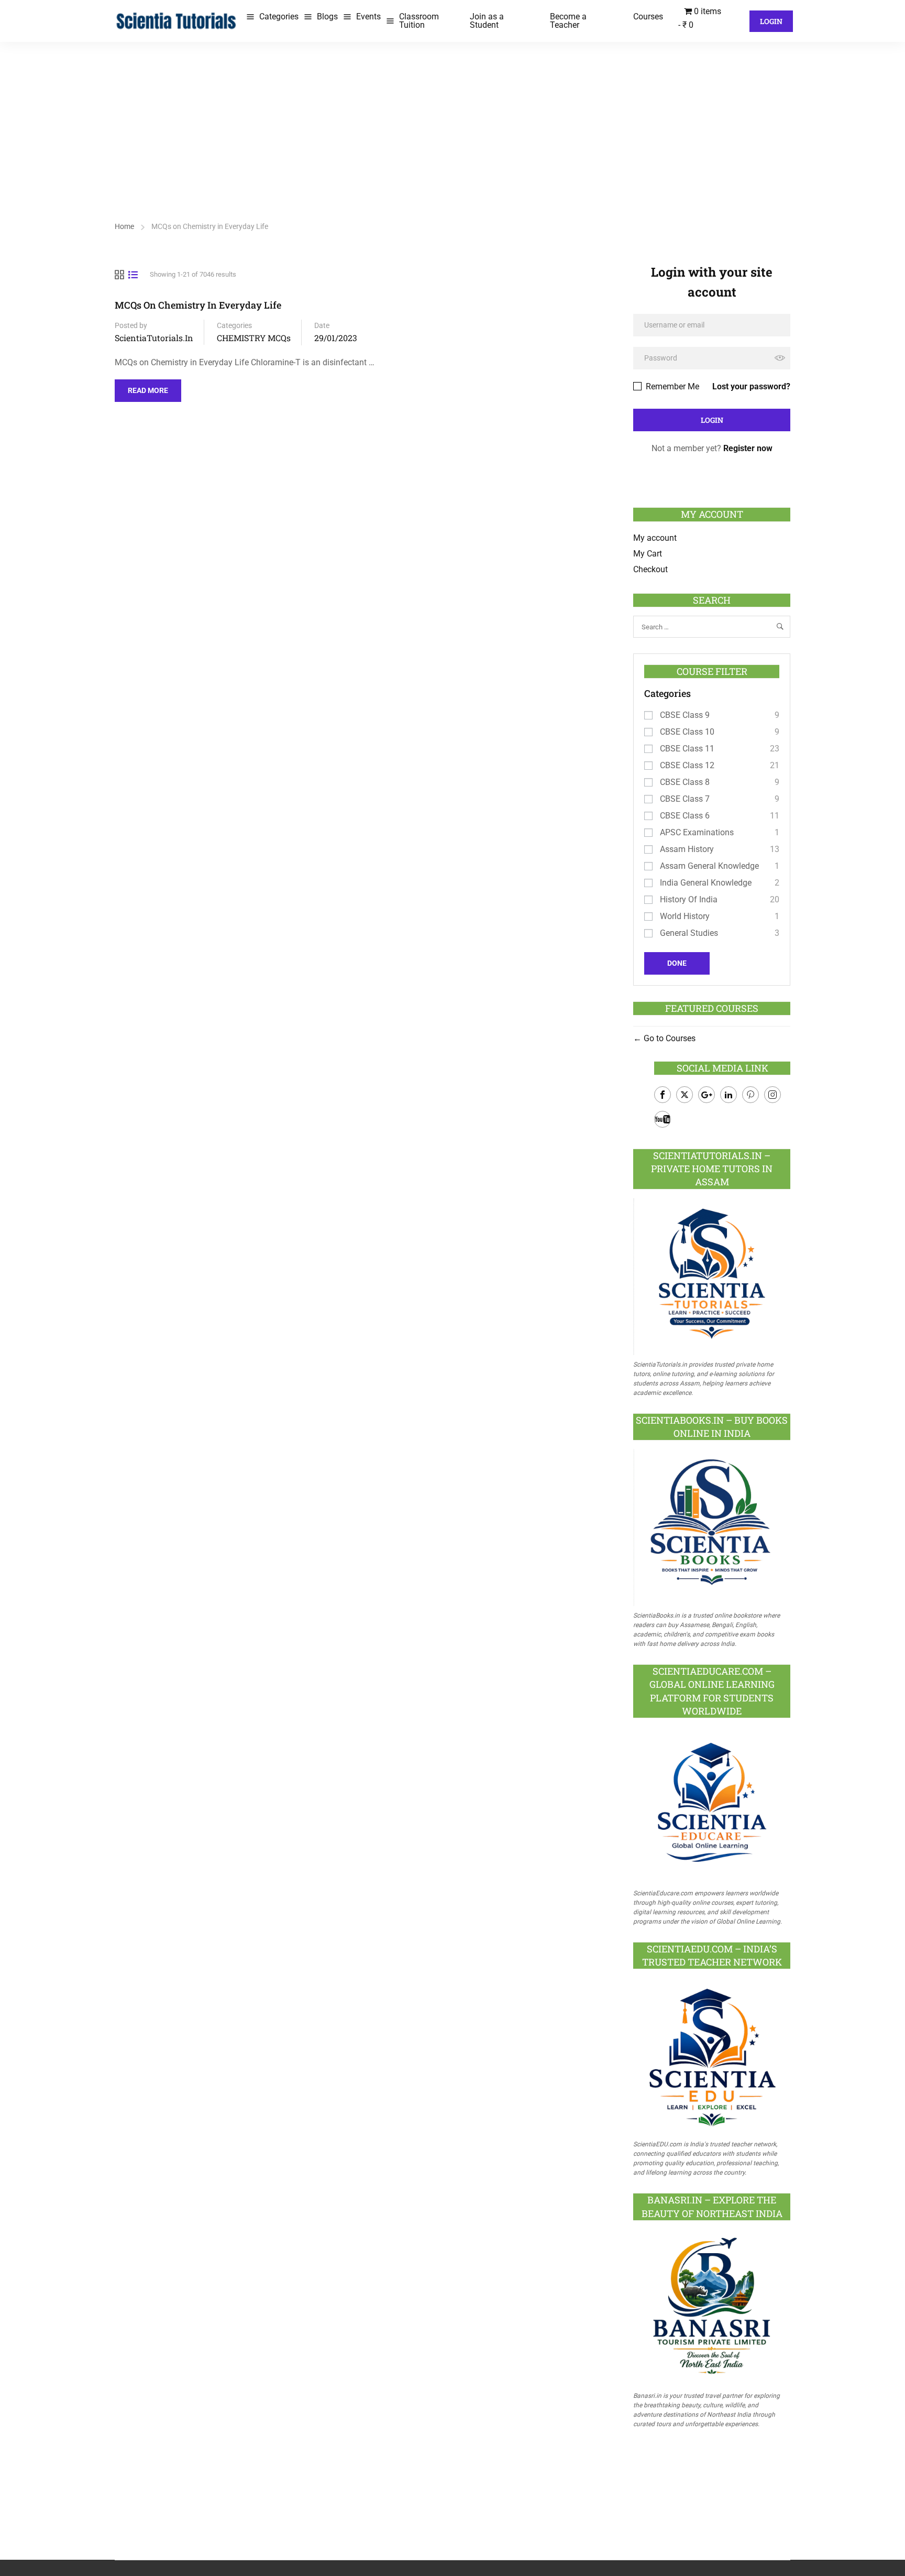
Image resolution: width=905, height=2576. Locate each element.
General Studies (689, 933)
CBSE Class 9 (685, 715)
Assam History (687, 849)
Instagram (772, 1095)
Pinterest (751, 1095)
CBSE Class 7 (685, 799)
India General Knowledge (706, 883)
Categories (279, 17)
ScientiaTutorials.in (154, 338)
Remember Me (671, 386)
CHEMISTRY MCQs (254, 338)
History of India (689, 899)
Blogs (327, 17)
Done (677, 963)
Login (771, 21)
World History (685, 916)
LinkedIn (729, 1095)
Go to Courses (669, 1038)
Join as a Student (487, 21)
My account (655, 538)
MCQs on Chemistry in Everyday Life (198, 305)
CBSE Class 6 (685, 816)
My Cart (648, 554)
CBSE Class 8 (685, 782)
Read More (148, 387)
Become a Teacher (568, 21)
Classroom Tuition (419, 21)
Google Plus (707, 1095)
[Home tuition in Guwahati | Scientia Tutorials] (176, 20)
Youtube (663, 1119)
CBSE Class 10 (687, 732)
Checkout (650, 569)
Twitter (685, 1095)
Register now (748, 448)
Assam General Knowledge (709, 866)
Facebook (663, 1095)
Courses (648, 17)
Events (368, 17)
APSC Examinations (697, 832)
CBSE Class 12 (687, 765)
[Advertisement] (452, 121)
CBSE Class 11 (687, 749)
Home (124, 226)
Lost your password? (751, 386)
